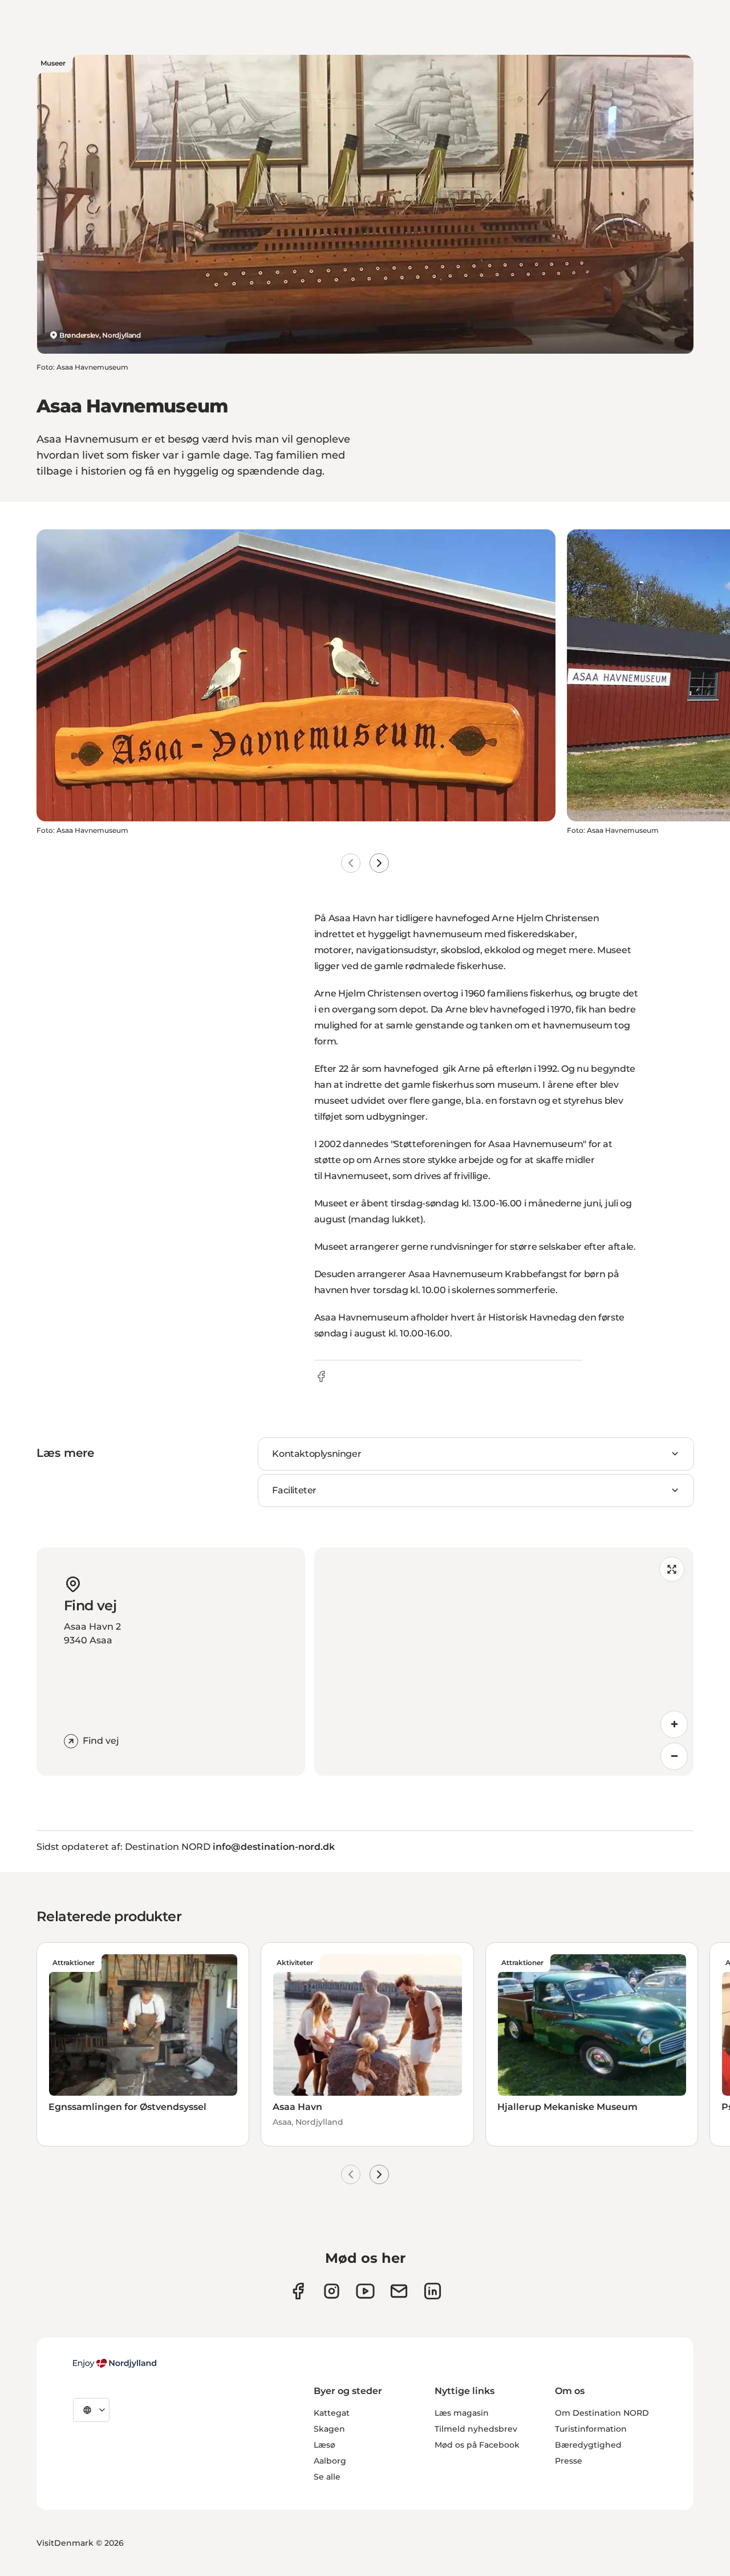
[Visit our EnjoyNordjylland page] (365, 2291)
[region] (504, 1662)
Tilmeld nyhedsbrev (476, 2429)
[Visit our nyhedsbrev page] (399, 2291)
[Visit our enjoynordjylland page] (298, 2291)
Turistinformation (591, 2429)
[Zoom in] (674, 1724)
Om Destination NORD (602, 2413)
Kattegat (332, 2413)
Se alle (327, 2477)
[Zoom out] (674, 1756)
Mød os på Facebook (477, 2445)
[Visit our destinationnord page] (433, 2291)
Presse (569, 2461)
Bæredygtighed (588, 2445)
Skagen (329, 2429)
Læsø (325, 2445)
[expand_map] (672, 1569)
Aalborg (330, 2461)
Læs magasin (462, 2413)
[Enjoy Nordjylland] (115, 2363)
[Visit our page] (332, 2291)
